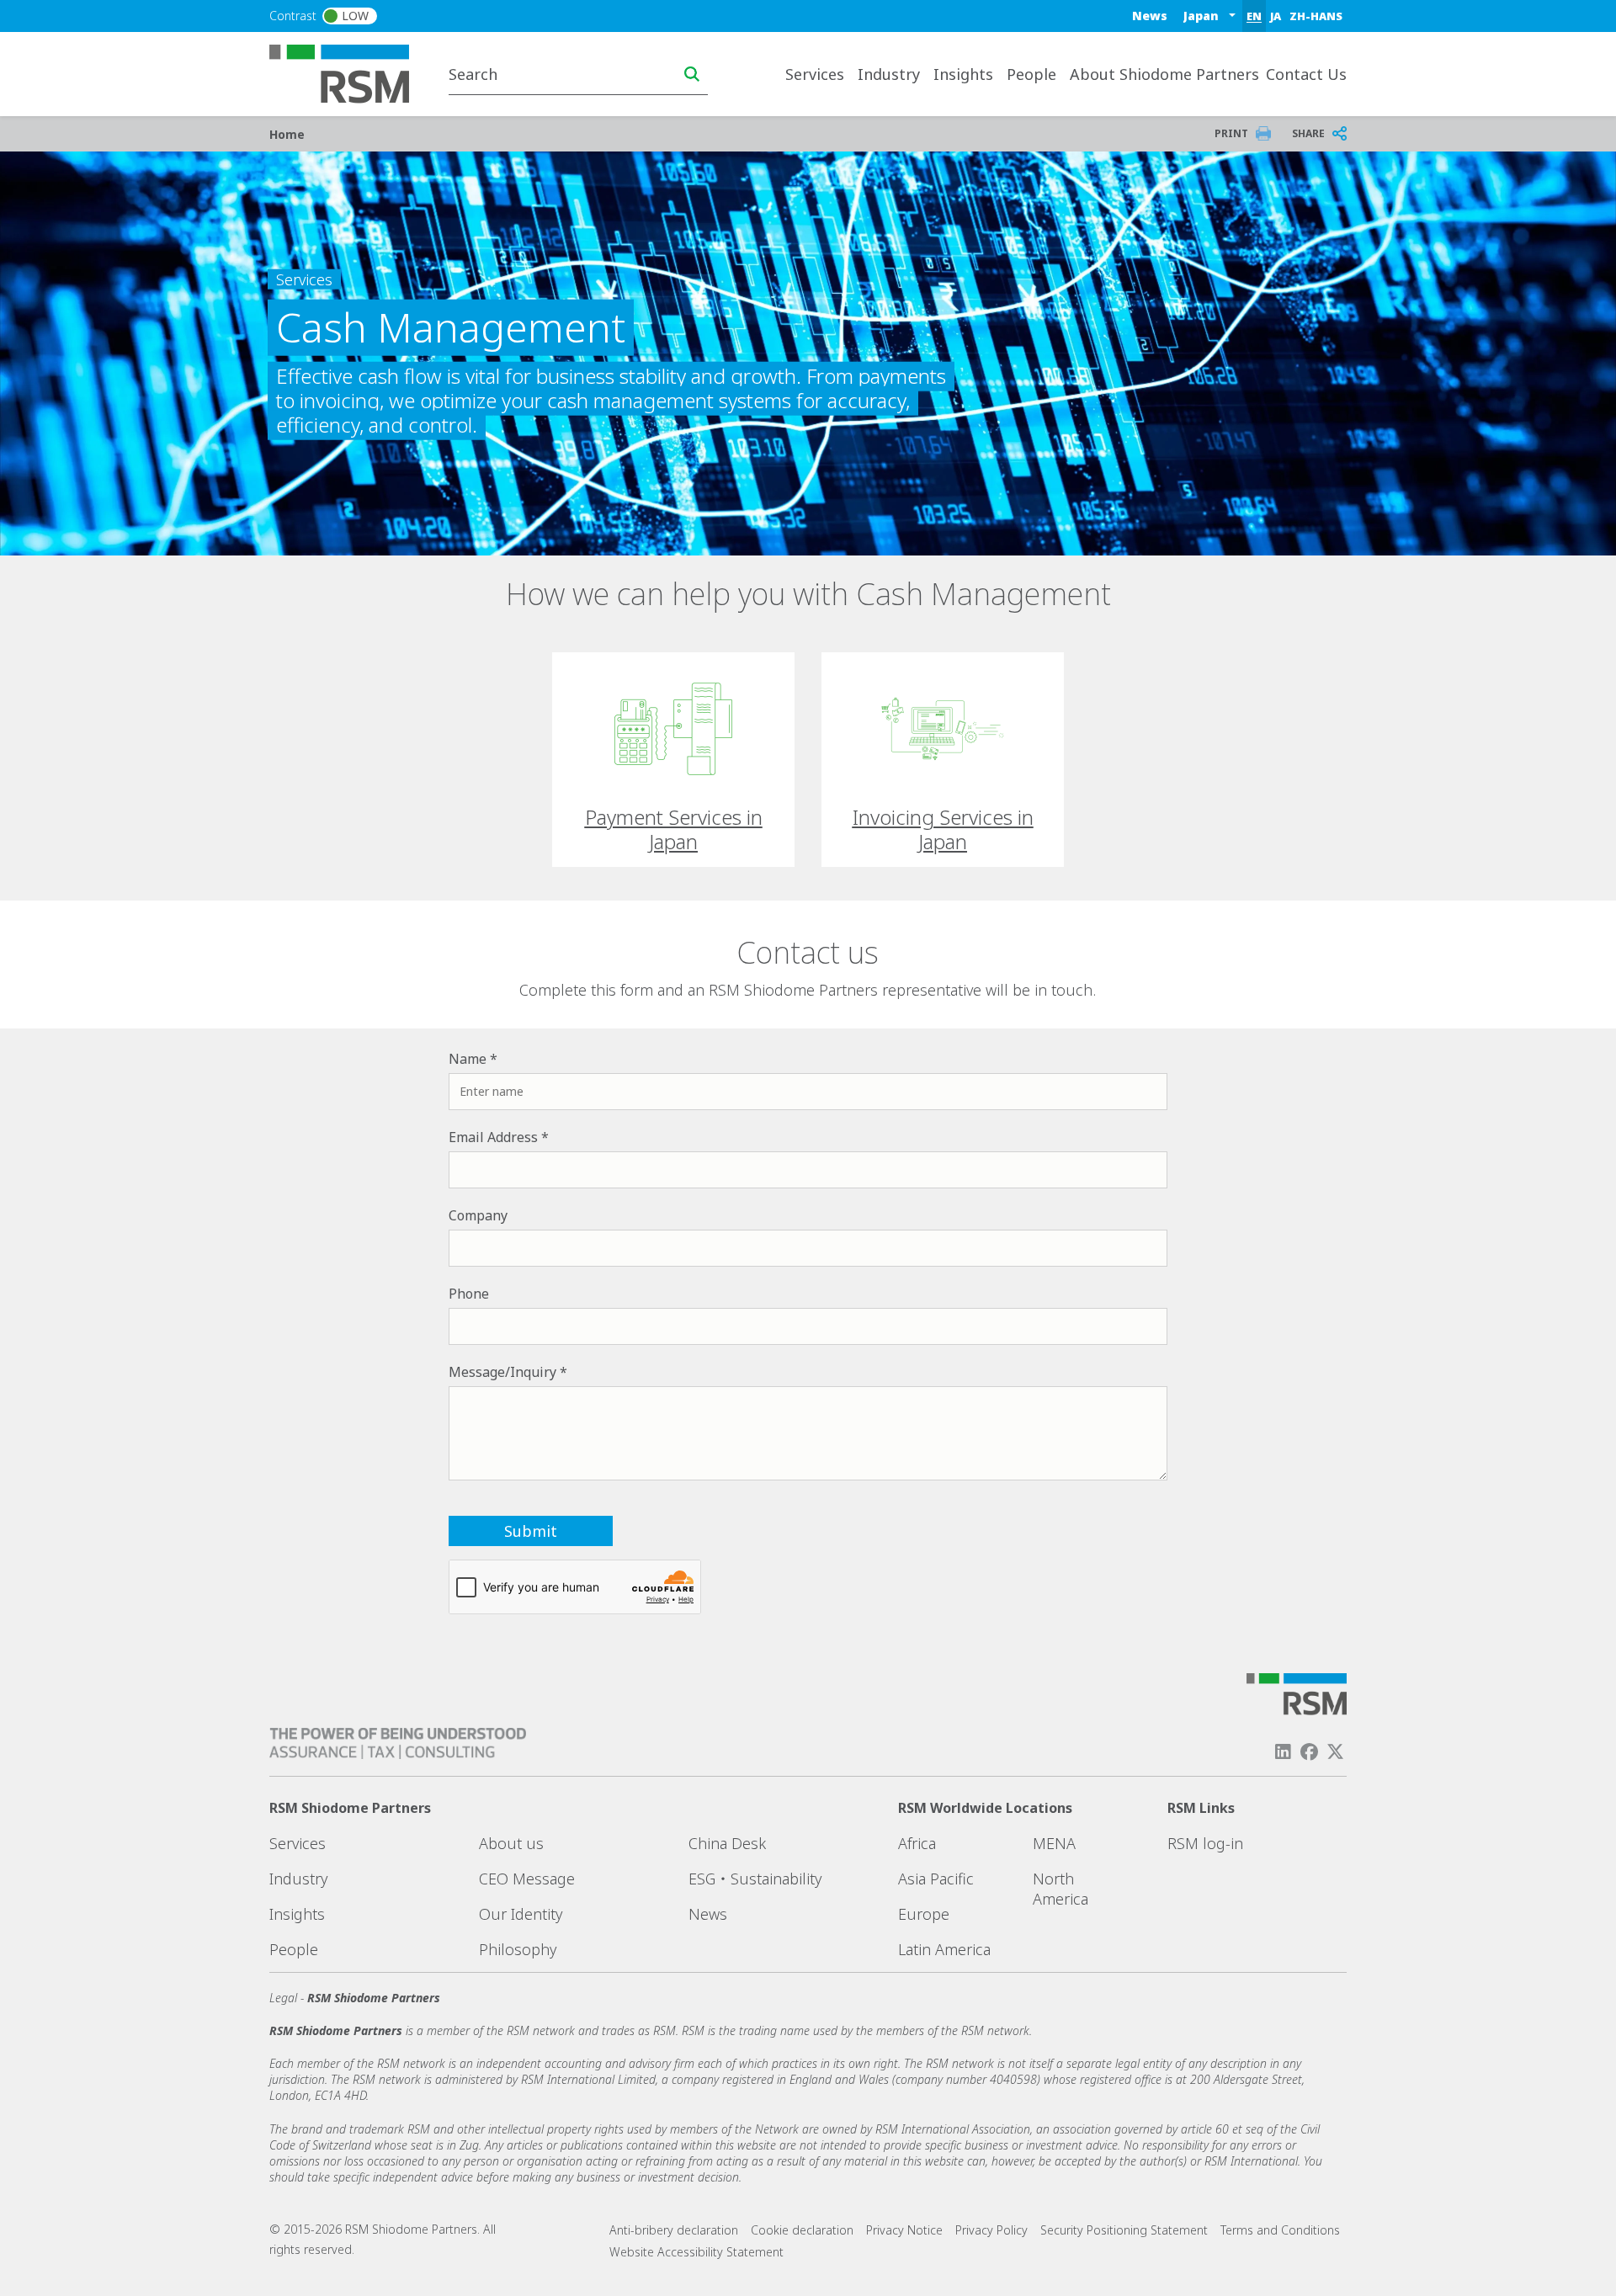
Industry (298, 1879)
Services (298, 1843)
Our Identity (521, 1914)
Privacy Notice (904, 2230)
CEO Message (527, 1879)
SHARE (1308, 133)
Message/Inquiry (502, 1372)
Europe (924, 1914)
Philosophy (518, 1949)
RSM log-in (1205, 1843)
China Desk (727, 1843)
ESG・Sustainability (755, 1879)
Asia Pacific (936, 1879)
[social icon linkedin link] (1283, 1752)
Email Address (493, 1137)
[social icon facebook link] (1310, 1752)
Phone (469, 1294)
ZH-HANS (1316, 16)
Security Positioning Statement (1124, 2230)
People (1031, 74)
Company (478, 1215)
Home (287, 134)
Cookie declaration (802, 2230)
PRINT (1231, 133)
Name (468, 1059)
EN (1254, 16)
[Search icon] (692, 74)
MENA (1054, 1843)
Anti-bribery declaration (674, 2230)
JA (1276, 16)
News (1150, 16)
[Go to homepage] (350, 72)
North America (1060, 1889)
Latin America (944, 1949)
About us (511, 1843)
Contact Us (1306, 74)
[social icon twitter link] (1336, 1752)
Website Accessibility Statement (696, 2252)
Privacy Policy (991, 2230)
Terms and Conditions (1280, 2230)
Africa (917, 1843)
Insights (297, 1914)
